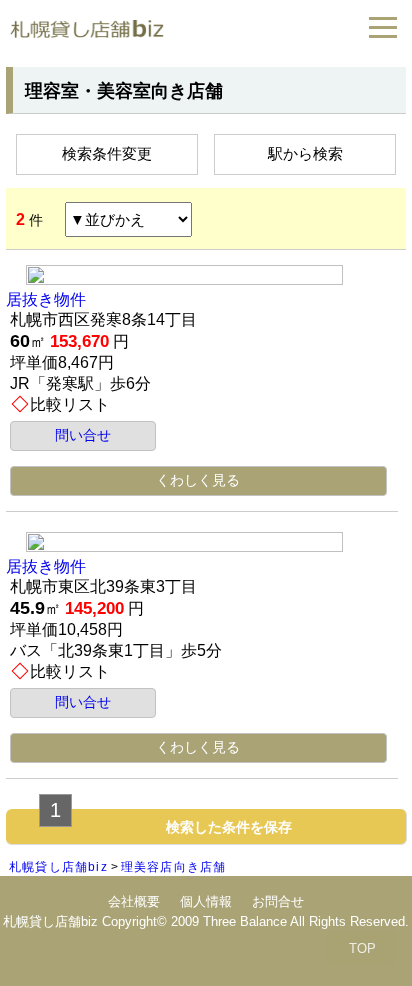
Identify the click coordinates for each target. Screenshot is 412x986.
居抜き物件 (46, 299)
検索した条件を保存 (229, 827)
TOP (362, 948)
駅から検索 (305, 153)
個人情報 (206, 901)
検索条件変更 (107, 153)
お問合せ (278, 901)
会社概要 (134, 901)
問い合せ (83, 435)
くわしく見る (198, 480)
